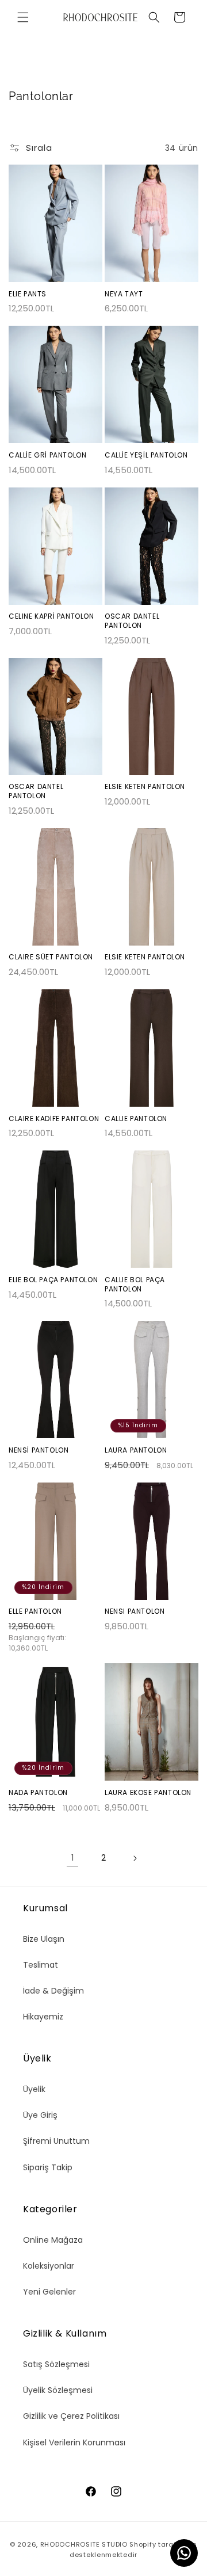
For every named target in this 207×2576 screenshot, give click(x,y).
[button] (23, 17)
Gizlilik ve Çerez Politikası (71, 2416)
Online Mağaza (53, 2240)
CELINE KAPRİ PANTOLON (51, 616)
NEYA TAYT (124, 294)
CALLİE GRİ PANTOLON (47, 455)
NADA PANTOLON (38, 1793)
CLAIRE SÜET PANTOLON (51, 957)
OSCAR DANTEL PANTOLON (132, 621)
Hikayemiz (43, 2017)
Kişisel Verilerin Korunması (74, 2442)
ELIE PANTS (28, 294)
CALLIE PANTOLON (136, 1119)
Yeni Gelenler (49, 2292)
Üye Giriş (40, 2115)
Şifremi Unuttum (56, 2141)
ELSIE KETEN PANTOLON (145, 787)
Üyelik (34, 2089)
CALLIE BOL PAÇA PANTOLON (135, 1284)
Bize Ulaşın (44, 1939)
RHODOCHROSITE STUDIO (84, 2544)
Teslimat (41, 1965)
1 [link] (72, 1858)
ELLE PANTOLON (35, 1611)
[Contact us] (184, 2553)
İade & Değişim (53, 1991)
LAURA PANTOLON (136, 1450)
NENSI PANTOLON (135, 1611)
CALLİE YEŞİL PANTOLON (146, 455)
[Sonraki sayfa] (135, 1858)
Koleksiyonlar (49, 2266)
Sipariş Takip (48, 2167)
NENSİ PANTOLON (39, 1450)
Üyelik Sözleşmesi (58, 2390)
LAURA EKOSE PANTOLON (148, 1793)
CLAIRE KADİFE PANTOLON (54, 1119)
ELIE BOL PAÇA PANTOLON (53, 1280)
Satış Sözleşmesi (56, 2364)
